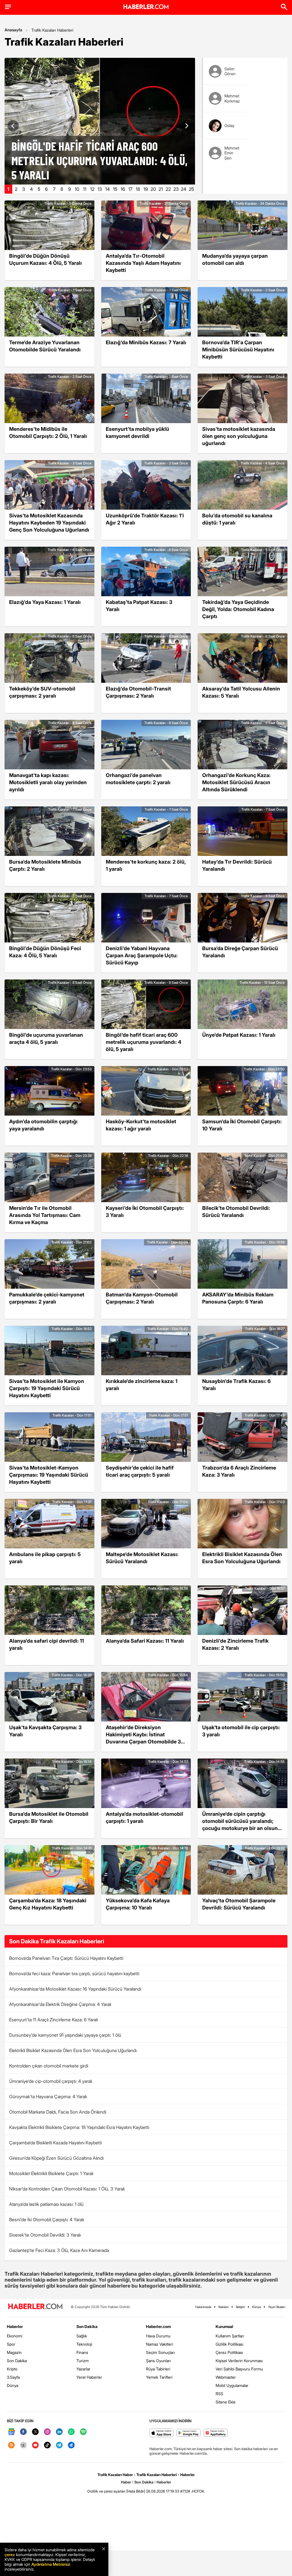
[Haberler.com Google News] (11, 2432)
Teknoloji (84, 2344)
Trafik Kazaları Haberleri (52, 30)
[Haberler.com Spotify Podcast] (83, 2432)
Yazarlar (83, 2369)
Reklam (224, 2307)
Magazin (14, 2352)
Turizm (83, 2361)
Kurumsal (224, 2326)
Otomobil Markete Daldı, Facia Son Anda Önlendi (58, 2112)
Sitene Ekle (226, 2402)
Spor (11, 2344)
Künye (256, 2307)
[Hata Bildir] (136, 2491)
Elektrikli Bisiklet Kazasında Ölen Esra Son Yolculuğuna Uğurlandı (73, 2050)
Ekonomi (15, 2336)
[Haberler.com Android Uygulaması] (189, 2433)
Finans (82, 2352)
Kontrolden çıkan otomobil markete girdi (49, 2066)
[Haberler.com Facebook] (23, 2432)
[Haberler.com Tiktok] (47, 2445)
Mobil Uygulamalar (232, 2385)
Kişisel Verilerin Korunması (239, 2361)
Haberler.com (158, 2326)
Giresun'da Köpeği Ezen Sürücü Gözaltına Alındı (56, 2158)
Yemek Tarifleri (159, 2377)
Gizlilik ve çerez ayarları (106, 2491)
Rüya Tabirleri (158, 2369)
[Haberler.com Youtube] (35, 2445)
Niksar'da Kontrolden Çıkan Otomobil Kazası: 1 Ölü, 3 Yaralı (67, 2189)
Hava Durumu (158, 2336)
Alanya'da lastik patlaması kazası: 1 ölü (46, 2204)
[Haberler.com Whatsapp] (71, 2432)
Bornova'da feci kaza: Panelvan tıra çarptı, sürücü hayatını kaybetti (74, 1974)
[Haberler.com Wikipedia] (23, 2445)
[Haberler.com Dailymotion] (71, 2445)
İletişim (240, 2307)
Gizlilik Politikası (229, 2344)
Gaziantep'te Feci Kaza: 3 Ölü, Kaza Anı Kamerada (59, 2250)
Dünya (13, 2385)
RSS (219, 2394)
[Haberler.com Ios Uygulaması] (162, 2433)
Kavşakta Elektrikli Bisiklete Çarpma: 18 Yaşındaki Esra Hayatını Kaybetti (79, 2127)
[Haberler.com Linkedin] (59, 2432)
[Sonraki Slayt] (186, 126)
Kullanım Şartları (230, 2336)
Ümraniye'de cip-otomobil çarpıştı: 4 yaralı (51, 2081)
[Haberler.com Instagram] (47, 2432)
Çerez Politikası (229, 2352)
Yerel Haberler (89, 2377)
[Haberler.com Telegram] (59, 2445)
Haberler (15, 2326)
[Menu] (8, 7)
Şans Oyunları (158, 2361)
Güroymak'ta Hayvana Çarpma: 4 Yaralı (48, 2097)
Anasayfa (13, 30)
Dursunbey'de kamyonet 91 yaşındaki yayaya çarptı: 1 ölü (65, 2035)
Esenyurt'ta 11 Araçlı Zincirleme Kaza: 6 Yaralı (53, 2020)
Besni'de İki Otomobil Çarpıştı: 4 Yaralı (46, 2220)
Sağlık (82, 2336)
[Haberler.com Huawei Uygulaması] (216, 2433)
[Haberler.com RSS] (11, 2445)
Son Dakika (17, 2361)
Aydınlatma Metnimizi (51, 2564)
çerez (10, 2555)
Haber (126, 2482)
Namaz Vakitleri (160, 2344)
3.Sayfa (13, 2377)
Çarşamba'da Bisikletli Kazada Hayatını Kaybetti (55, 2143)
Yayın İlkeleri (277, 2307)
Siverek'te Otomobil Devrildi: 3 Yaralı (45, 2235)
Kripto (12, 2369)
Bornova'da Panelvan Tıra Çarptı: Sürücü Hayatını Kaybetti (66, 1958)
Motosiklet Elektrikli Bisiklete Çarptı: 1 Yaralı (51, 2173)
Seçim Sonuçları (160, 2352)
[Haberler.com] (35, 2307)
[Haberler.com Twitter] (35, 2432)
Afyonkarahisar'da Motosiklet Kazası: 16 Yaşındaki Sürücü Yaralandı (75, 1989)
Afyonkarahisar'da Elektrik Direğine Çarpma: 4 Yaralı (60, 2004)
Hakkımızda (203, 2307)
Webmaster (226, 2377)
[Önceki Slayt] (13, 126)
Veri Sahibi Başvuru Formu (239, 2369)
